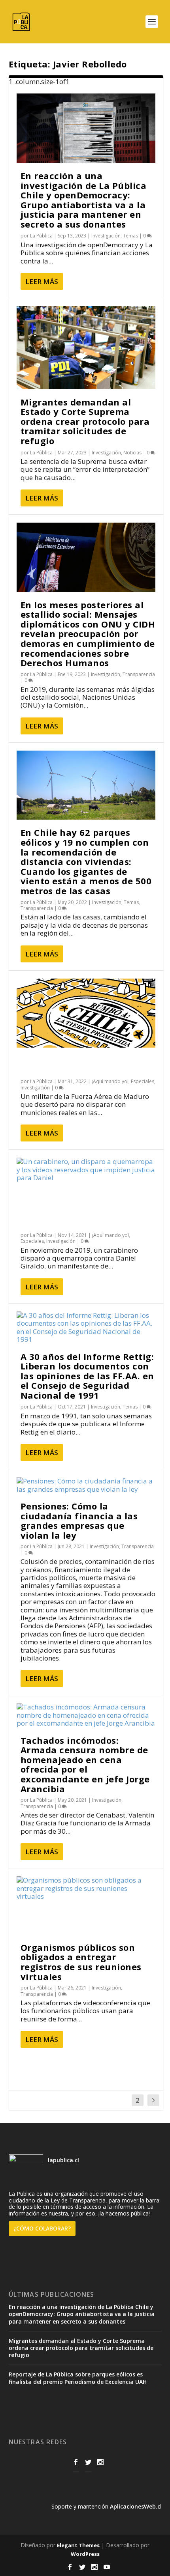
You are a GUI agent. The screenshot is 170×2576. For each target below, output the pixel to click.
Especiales (143, 1081)
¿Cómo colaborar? (42, 2228)
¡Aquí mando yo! (110, 1081)
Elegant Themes (78, 2545)
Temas (130, 236)
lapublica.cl (63, 2160)
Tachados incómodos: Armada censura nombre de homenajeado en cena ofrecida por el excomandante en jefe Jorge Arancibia (85, 1764)
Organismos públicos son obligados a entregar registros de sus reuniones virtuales (81, 1962)
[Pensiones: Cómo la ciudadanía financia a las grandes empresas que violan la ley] (86, 1485)
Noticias (132, 453)
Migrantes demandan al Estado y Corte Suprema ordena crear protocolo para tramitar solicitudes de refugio (85, 421)
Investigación (106, 236)
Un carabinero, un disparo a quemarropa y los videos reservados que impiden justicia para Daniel (85, 1209)
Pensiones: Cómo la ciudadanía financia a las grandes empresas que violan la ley (79, 1521)
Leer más (42, 281)
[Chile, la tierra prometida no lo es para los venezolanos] (86, 1013)
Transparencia (139, 674)
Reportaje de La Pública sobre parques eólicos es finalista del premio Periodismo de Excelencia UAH (78, 2378)
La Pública (41, 236)
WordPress (85, 2554)
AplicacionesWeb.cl (136, 2506)
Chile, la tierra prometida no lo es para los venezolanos (86, 1065)
